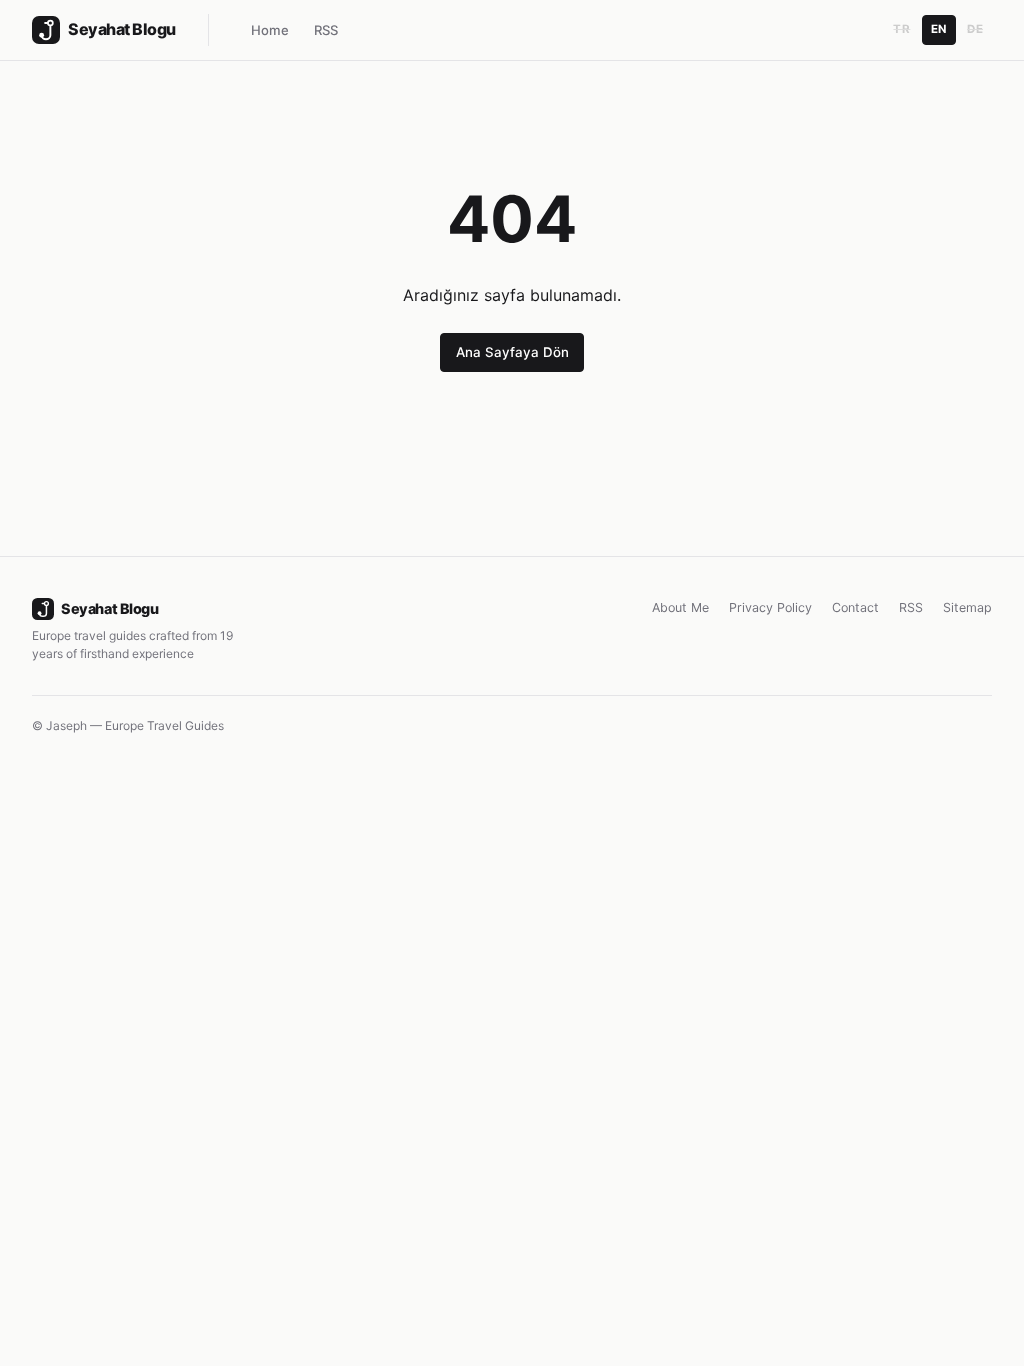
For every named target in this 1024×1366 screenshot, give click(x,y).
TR (901, 29)
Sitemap (967, 607)
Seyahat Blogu (109, 608)
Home (270, 30)
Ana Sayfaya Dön (512, 352)
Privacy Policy (770, 607)
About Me (680, 607)
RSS (326, 30)
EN (939, 29)
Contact (855, 607)
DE (975, 29)
